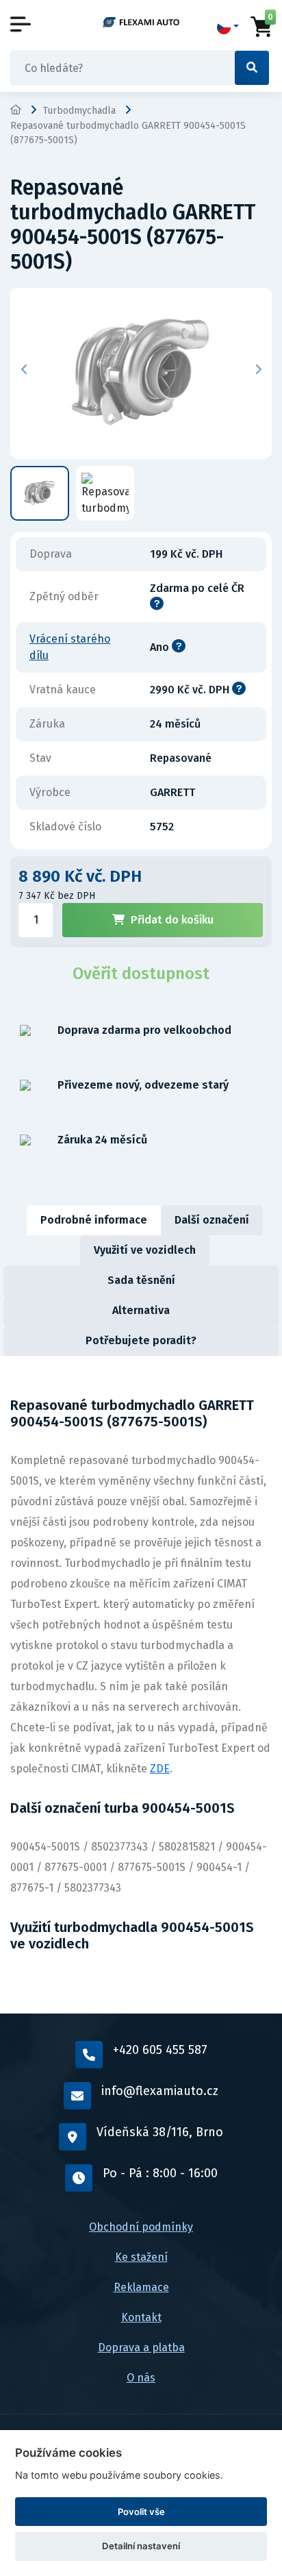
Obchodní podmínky (141, 2227)
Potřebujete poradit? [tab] (141, 1340)
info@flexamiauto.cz (160, 2091)
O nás (141, 2378)
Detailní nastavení (141, 2546)
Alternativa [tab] (141, 1310)
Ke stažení (141, 2257)
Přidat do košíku (172, 920)
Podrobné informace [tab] (94, 1220)
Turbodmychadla (79, 111)
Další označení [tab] (212, 1220)
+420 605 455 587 (160, 2050)
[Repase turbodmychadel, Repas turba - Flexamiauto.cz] (141, 22)
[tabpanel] (141, 1685)
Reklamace (141, 2287)
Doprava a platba (141, 2348)
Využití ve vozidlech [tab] (145, 1250)
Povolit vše (141, 2512)
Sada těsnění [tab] (141, 1280)
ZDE (160, 1769)
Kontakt (141, 2317)
